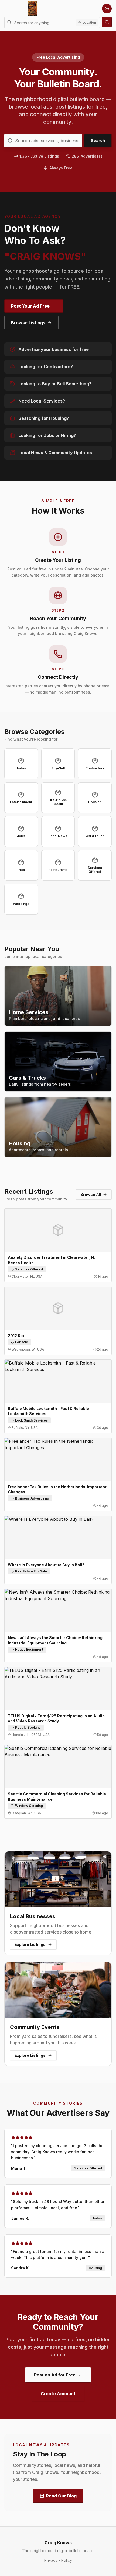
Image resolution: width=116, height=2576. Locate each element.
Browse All (91, 1194)
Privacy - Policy (58, 2560)
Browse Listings (28, 323)
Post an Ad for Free (55, 2375)
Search (98, 141)
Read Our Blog (61, 2496)
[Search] (107, 22)
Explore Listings (30, 1944)
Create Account (58, 2394)
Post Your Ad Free (30, 306)
